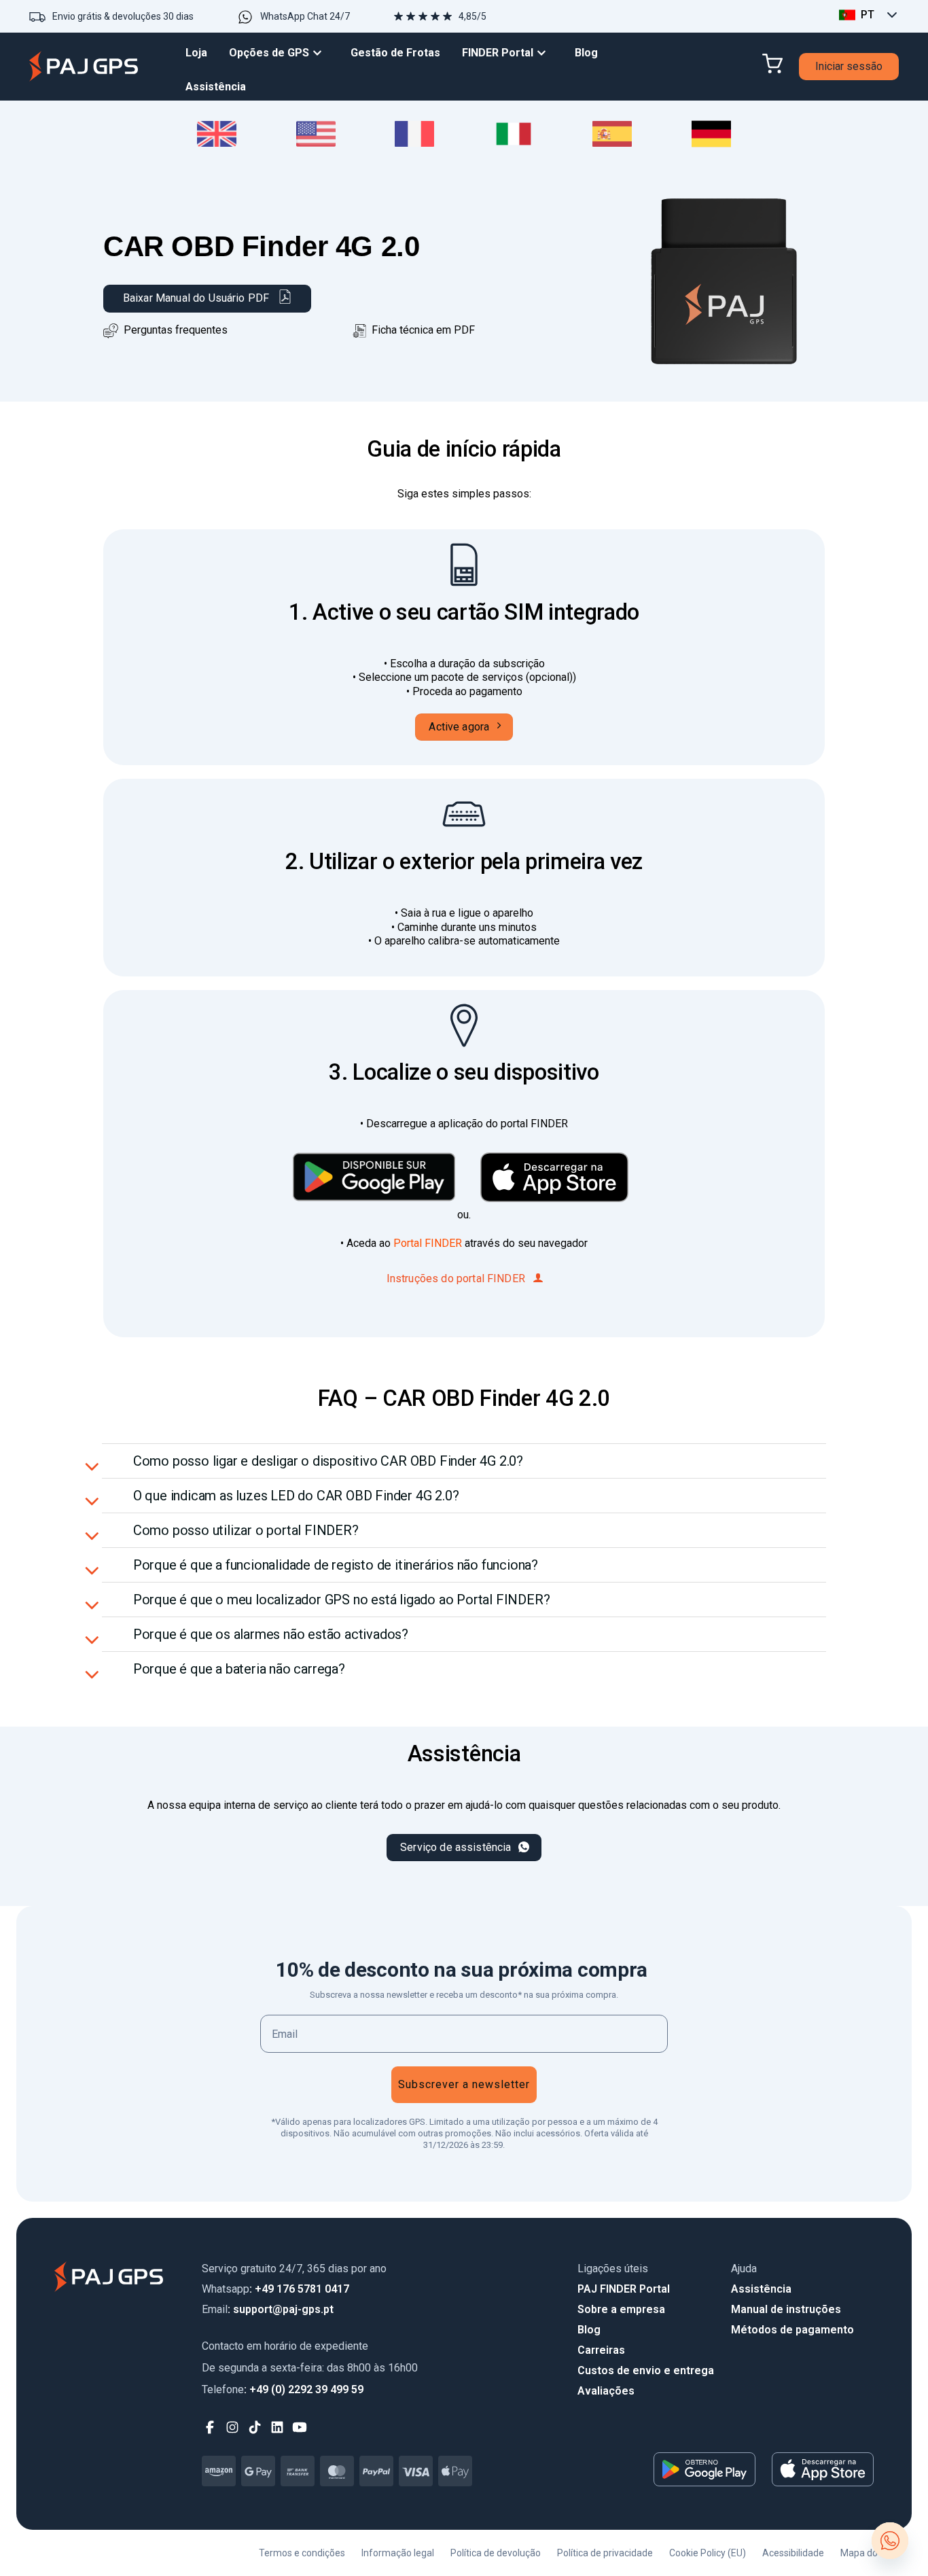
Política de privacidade (605, 2553)
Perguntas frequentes (176, 330)
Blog (589, 2330)
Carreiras (601, 2350)
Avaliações (606, 2391)
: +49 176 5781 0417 (275, 2289)
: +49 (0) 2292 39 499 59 (283, 2389)
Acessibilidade (793, 2553)
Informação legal (398, 2553)
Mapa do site (868, 2553)
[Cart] (772, 64)
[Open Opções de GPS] (321, 53)
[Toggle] (93, 1465)
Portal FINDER (429, 1243)
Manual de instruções (786, 2309)
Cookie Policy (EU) (708, 2553)
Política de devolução (496, 2553)
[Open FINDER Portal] (545, 53)
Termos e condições (302, 2553)
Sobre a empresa (621, 2309)
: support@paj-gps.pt (268, 2309)
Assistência (761, 2289)
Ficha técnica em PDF (421, 330)
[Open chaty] (890, 2541)
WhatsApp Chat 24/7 (305, 16)
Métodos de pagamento (792, 2330)
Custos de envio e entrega (646, 2370)
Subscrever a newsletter (464, 2084)
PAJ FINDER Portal (624, 2289)
